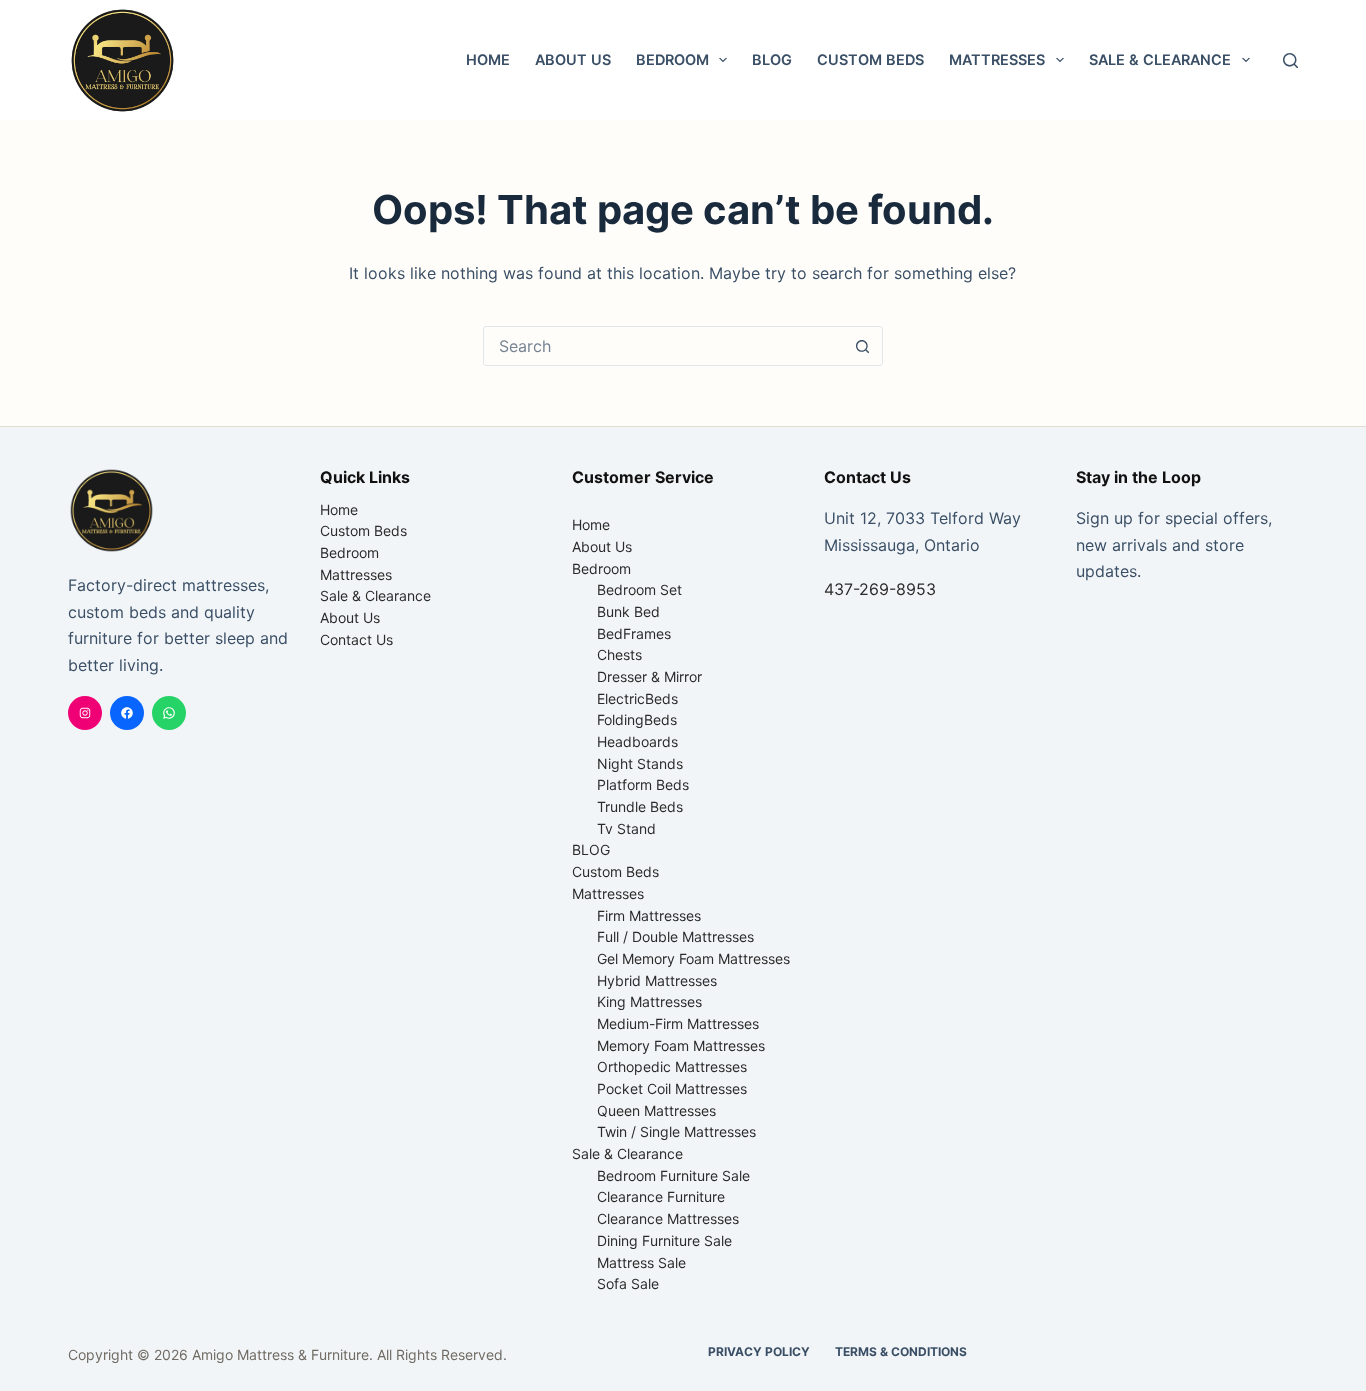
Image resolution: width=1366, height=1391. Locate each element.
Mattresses (997, 59)
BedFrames (634, 633)
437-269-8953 (880, 589)
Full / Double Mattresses (675, 936)
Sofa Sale (628, 1283)
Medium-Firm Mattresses (678, 1023)
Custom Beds (870, 59)
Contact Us (356, 639)
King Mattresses (649, 1001)
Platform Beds (643, 784)
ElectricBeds (637, 698)
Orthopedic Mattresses (672, 1066)
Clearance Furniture (661, 1196)
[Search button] (863, 346)
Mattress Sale (641, 1262)
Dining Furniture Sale (664, 1240)
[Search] (1290, 60)
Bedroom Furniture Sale (673, 1175)
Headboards (637, 741)
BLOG (772, 59)
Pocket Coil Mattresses (672, 1088)
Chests (619, 654)
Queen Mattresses (656, 1110)
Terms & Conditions (901, 1351)
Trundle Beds (640, 806)
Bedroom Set (639, 589)
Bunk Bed (628, 611)
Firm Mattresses (649, 915)
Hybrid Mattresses (657, 980)
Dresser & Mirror (649, 676)
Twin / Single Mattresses (676, 1131)
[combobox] (664, 346)
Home (488, 59)
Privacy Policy (759, 1351)
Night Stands (640, 763)
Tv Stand (626, 828)
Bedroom (672, 59)
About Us (573, 59)
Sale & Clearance (1160, 59)
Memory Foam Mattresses (681, 1045)
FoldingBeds (637, 719)
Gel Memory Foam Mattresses (693, 958)
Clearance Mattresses (668, 1218)
